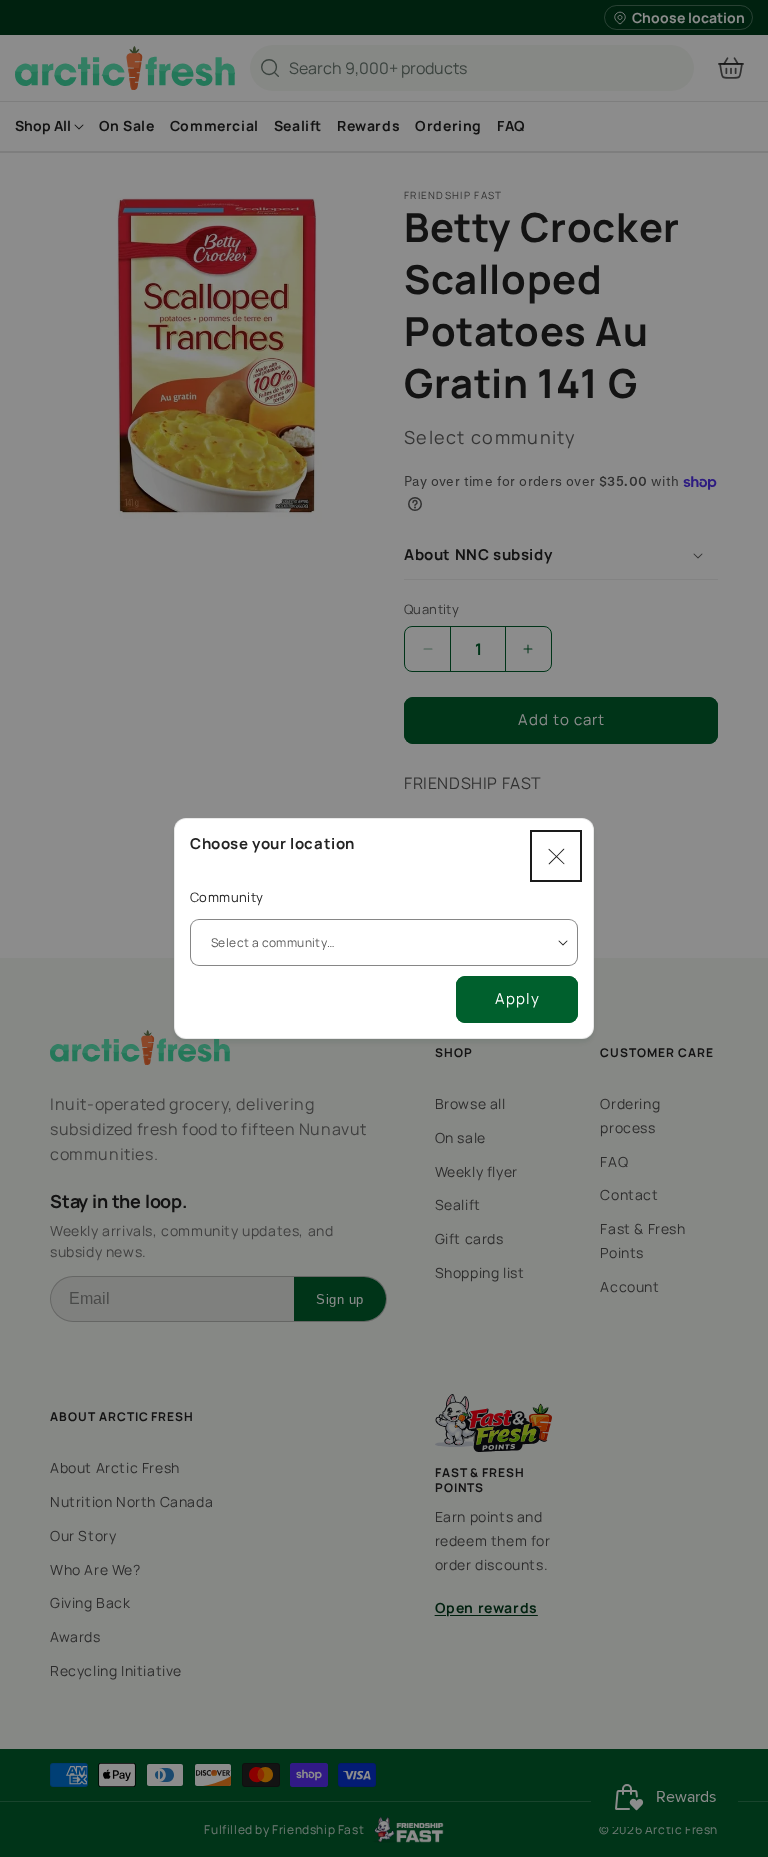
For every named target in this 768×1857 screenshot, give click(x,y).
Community (227, 897)
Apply (517, 998)
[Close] (556, 856)
